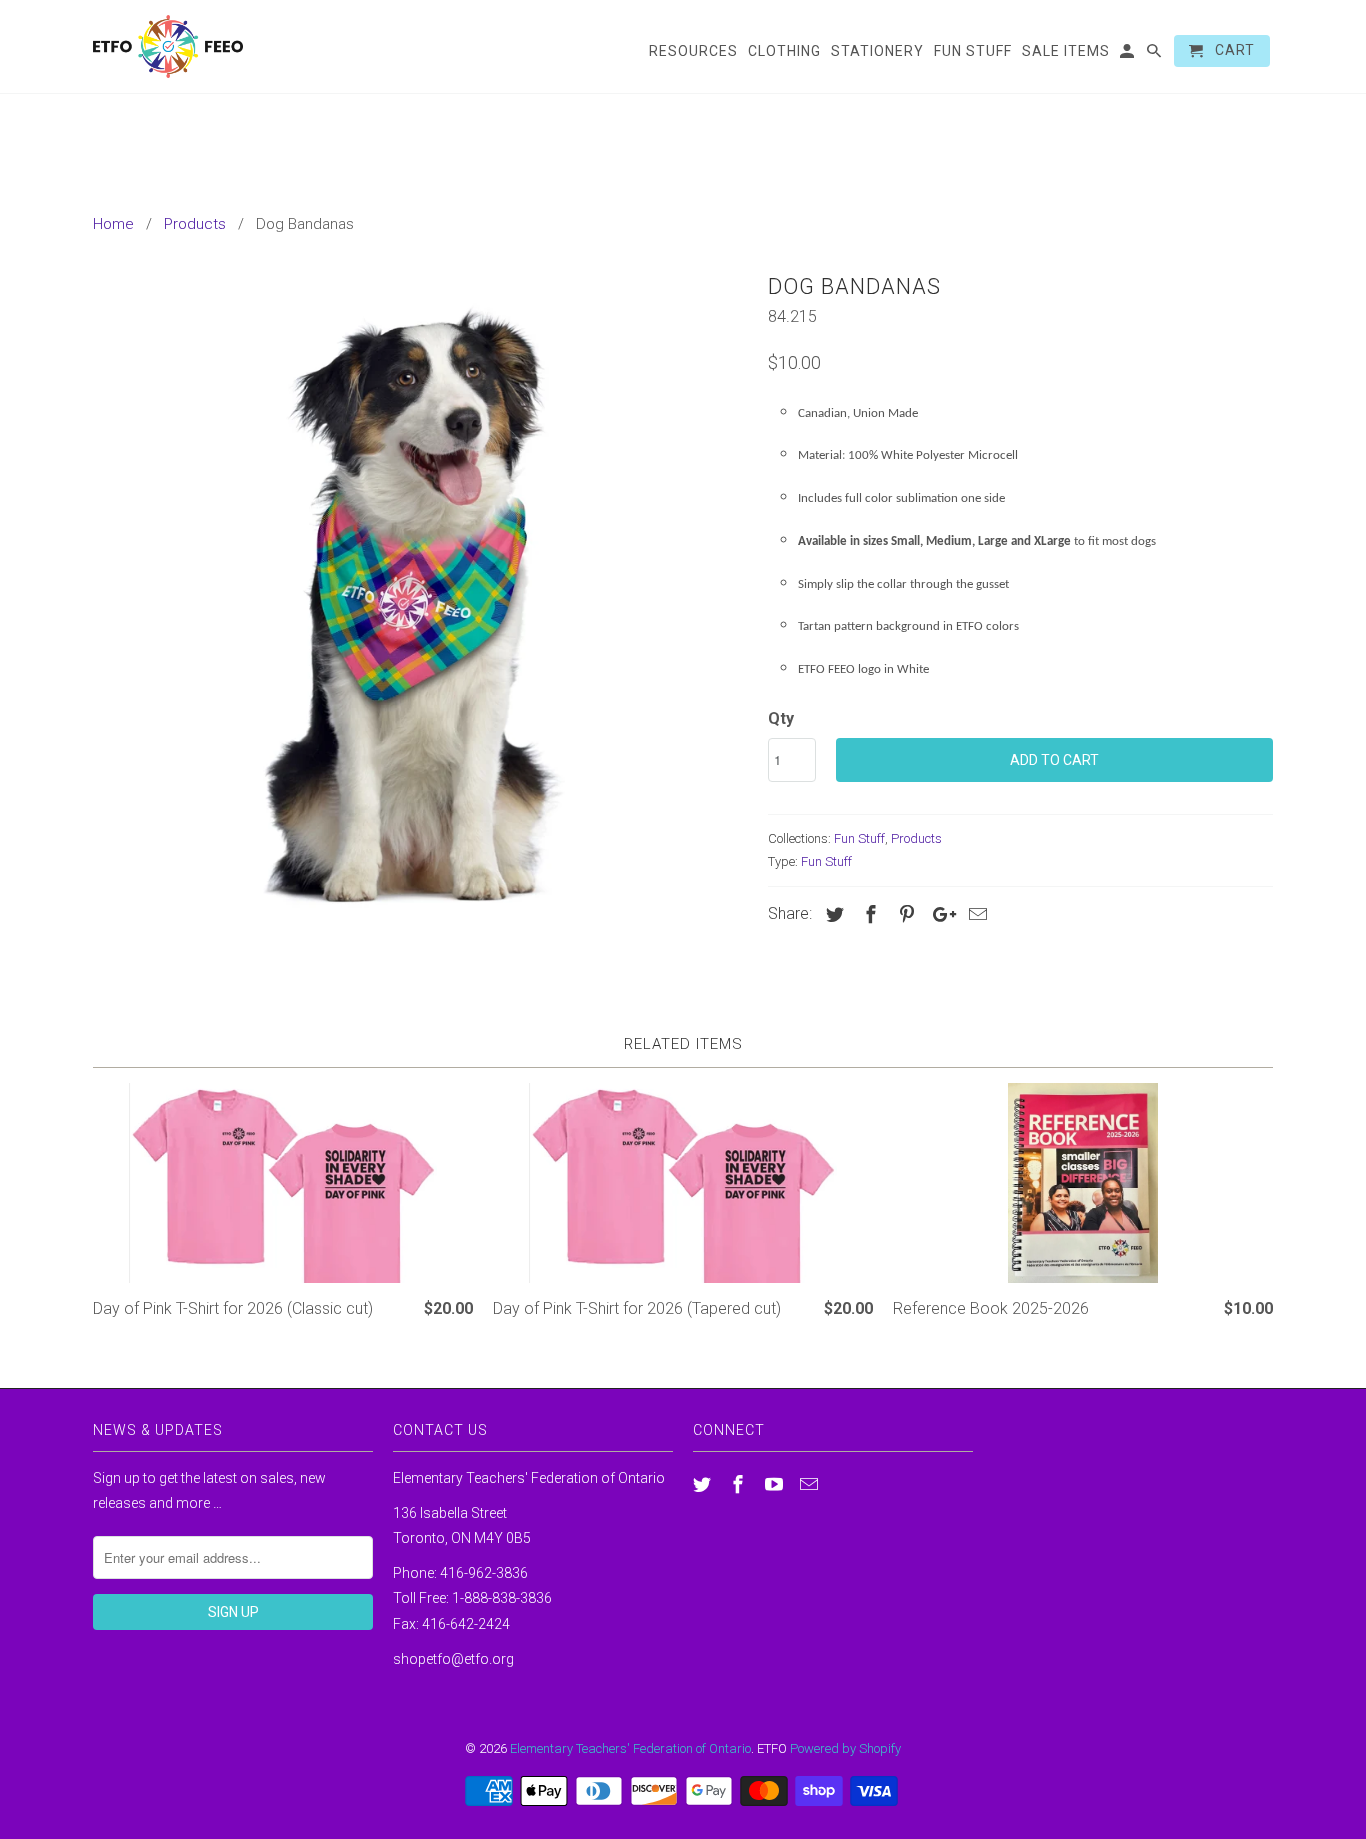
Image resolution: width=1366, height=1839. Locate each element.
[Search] (1155, 55)
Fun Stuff (859, 838)
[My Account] (1128, 55)
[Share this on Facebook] (868, 914)
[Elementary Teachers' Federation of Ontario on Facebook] (740, 1484)
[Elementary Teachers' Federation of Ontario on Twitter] (704, 1484)
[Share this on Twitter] (832, 914)
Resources (693, 51)
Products (916, 838)
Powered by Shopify (845, 1748)
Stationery (877, 51)
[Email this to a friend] (975, 914)
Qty (781, 718)
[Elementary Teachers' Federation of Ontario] (168, 46)
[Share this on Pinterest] (904, 914)
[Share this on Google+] (939, 914)
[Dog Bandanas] (420, 593)
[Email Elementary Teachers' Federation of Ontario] (811, 1484)
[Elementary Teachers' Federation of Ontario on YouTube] (776, 1484)
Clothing (784, 51)
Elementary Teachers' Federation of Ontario (630, 1748)
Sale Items (1066, 51)
